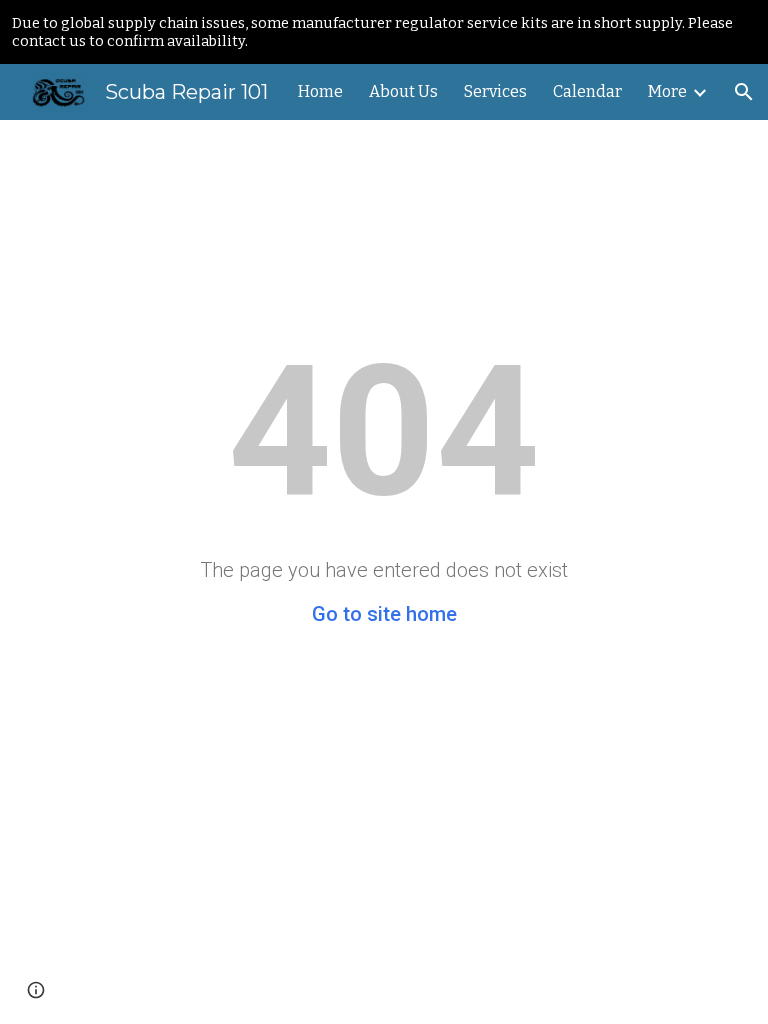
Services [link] (495, 91)
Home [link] (320, 91)
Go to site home (384, 614)
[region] (384, 32)
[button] (744, 92)
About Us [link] (403, 91)
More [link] (667, 91)
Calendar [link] (587, 91)
